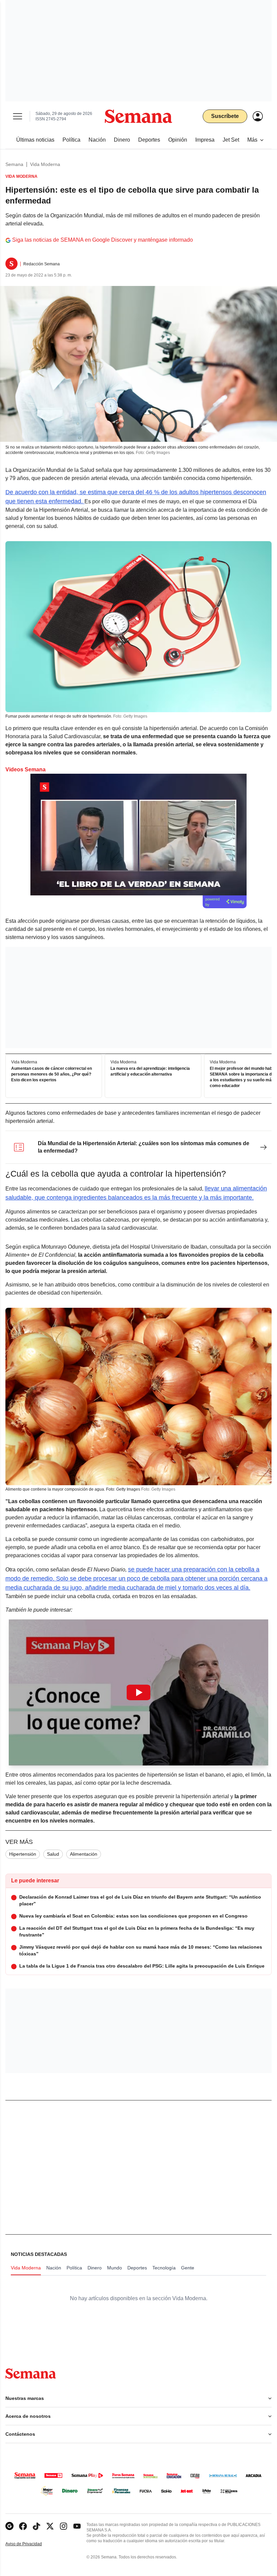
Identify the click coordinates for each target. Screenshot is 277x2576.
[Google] (9, 2526)
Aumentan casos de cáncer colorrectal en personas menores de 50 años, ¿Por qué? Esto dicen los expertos (52, 1075)
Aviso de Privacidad (31, 2544)
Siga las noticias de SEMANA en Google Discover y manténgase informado (103, 240)
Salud (53, 1854)
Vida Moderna (45, 164)
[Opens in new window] (23, 2526)
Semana (14, 164)
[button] (138, 1692)
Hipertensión (23, 1854)
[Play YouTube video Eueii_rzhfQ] (138, 1692)
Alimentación (84, 1854)
